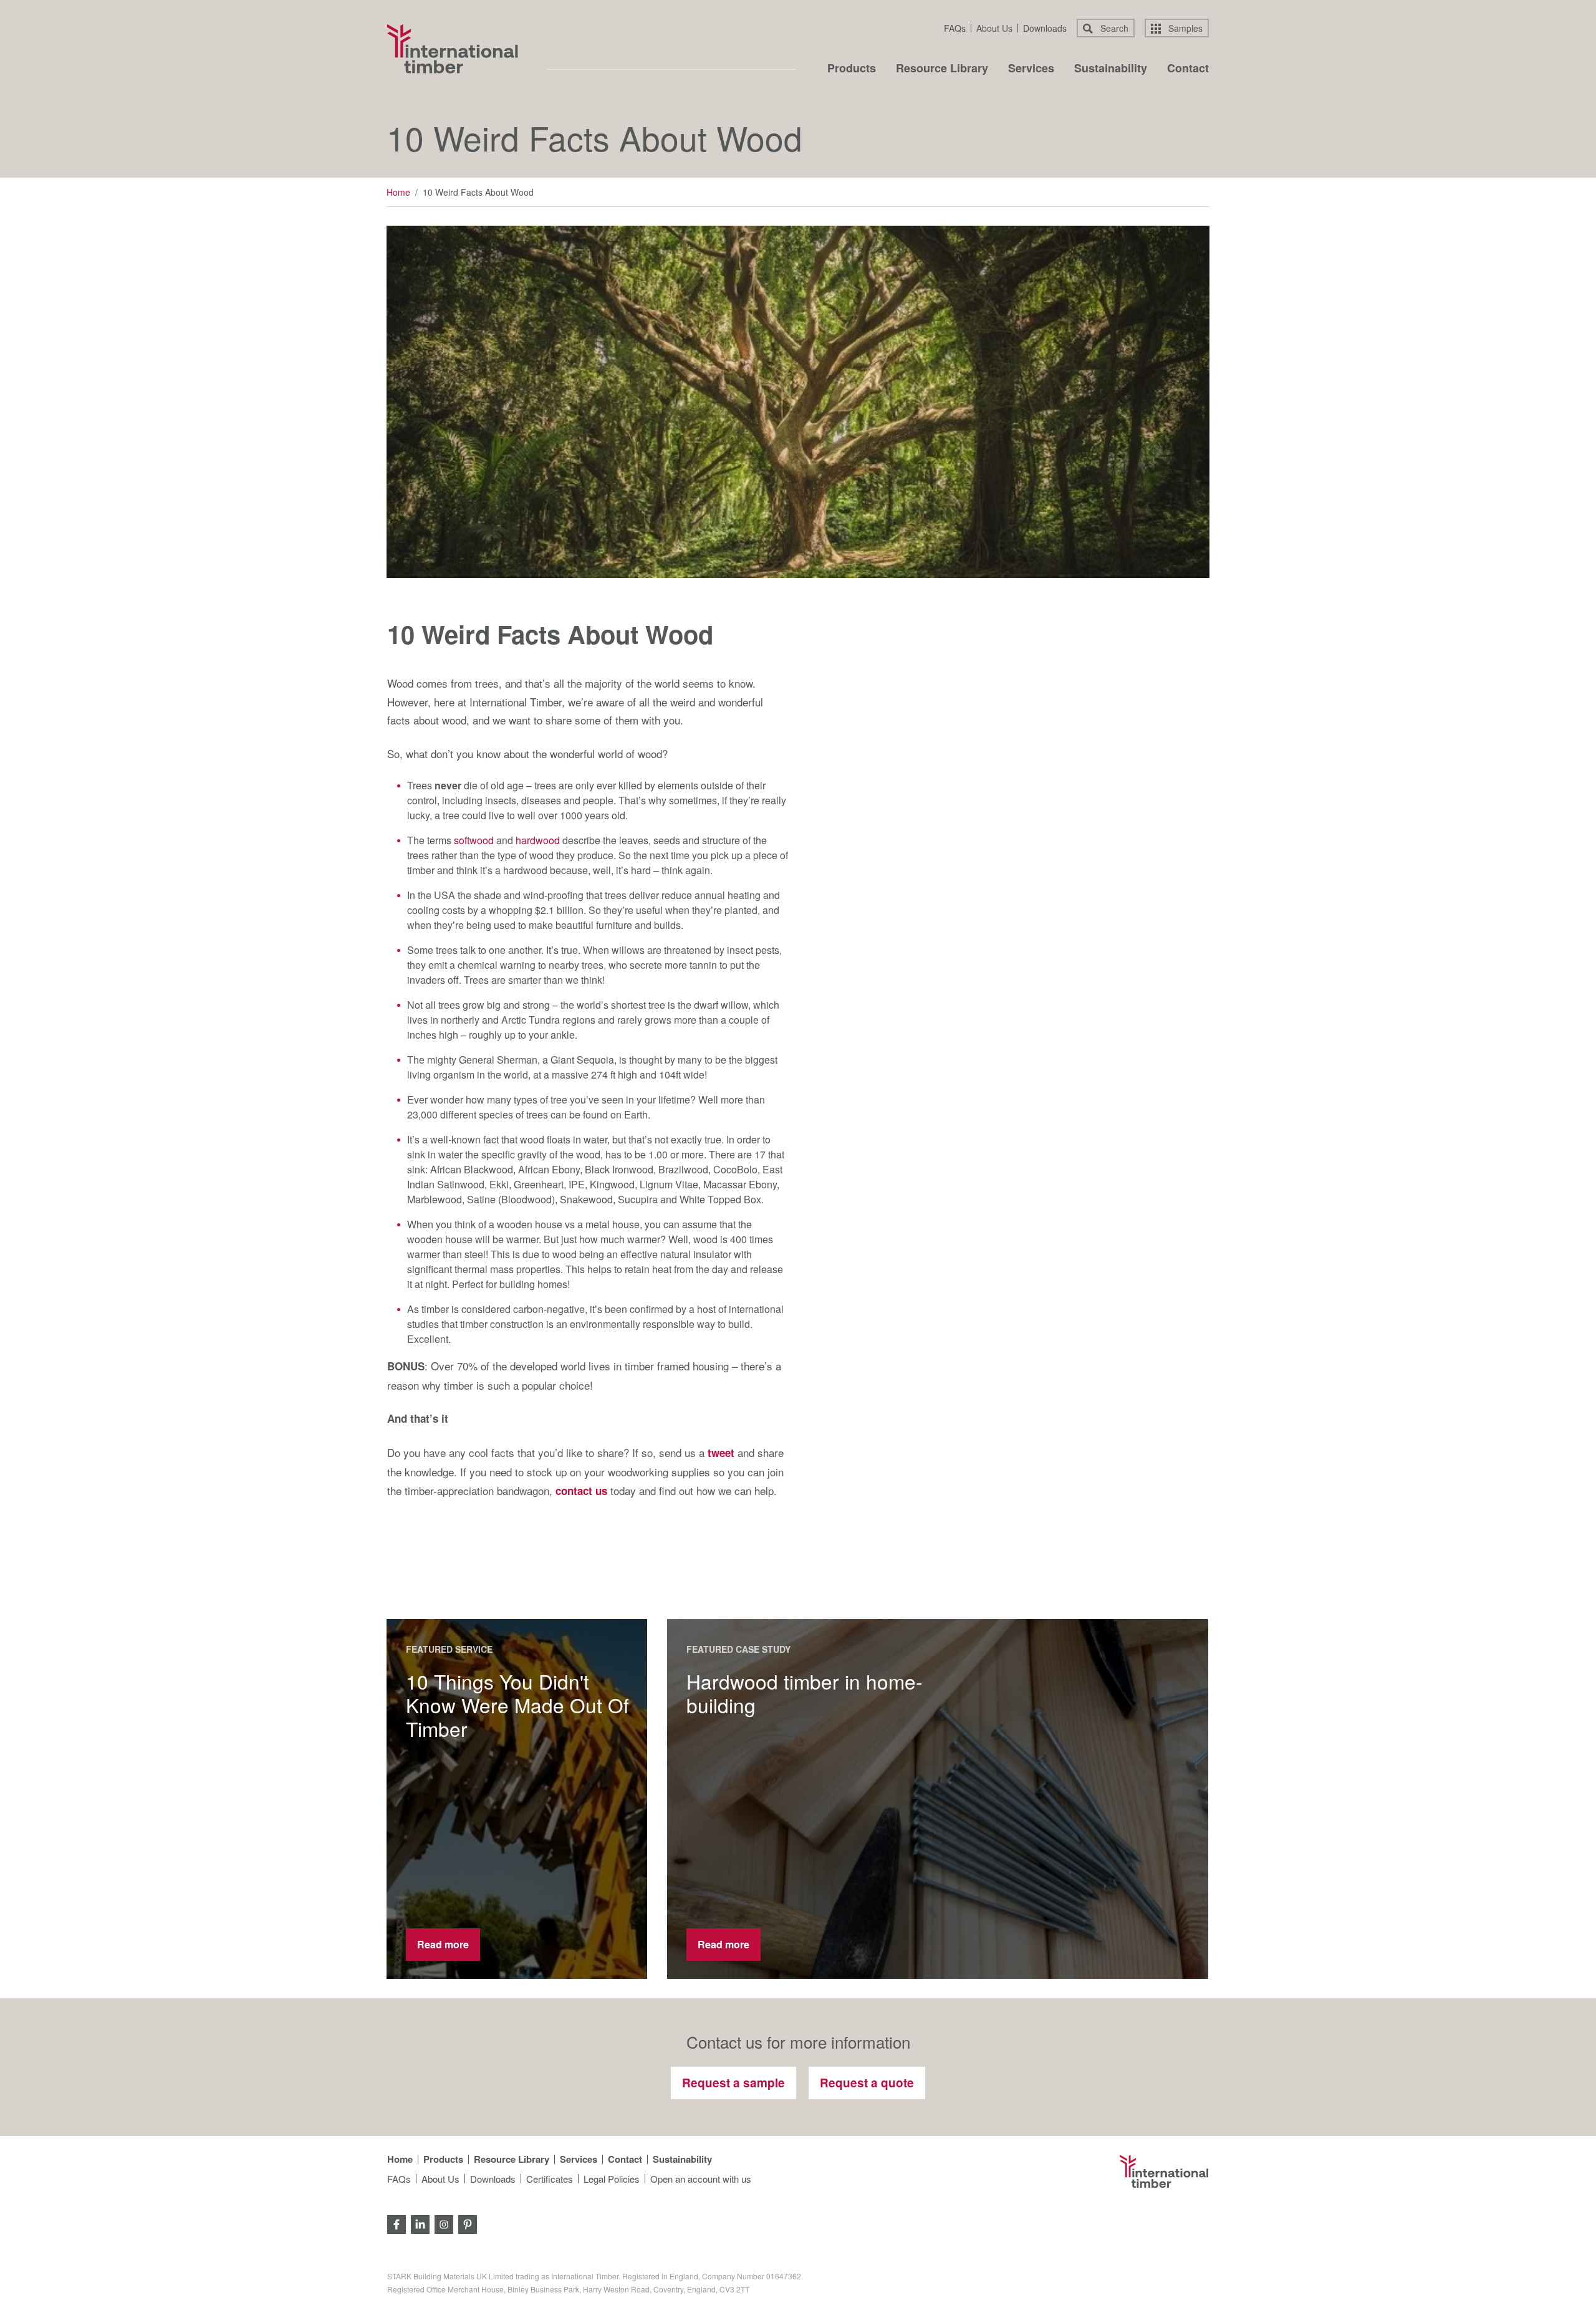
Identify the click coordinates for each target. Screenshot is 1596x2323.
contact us (581, 1491)
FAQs (955, 28)
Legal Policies (612, 2179)
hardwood (538, 840)
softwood (474, 840)
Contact (1188, 69)
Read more (443, 1944)
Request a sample (733, 2083)
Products (852, 69)
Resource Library (942, 69)
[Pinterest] (468, 2223)
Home (398, 192)
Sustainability (1111, 69)
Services (1031, 69)
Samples (1184, 28)
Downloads (1045, 28)
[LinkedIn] (420, 2223)
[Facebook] (397, 2223)
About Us (994, 28)
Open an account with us (701, 2179)
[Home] (453, 49)
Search (1113, 28)
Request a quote (867, 2083)
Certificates (550, 2179)
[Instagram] (444, 2223)
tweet (721, 1453)
